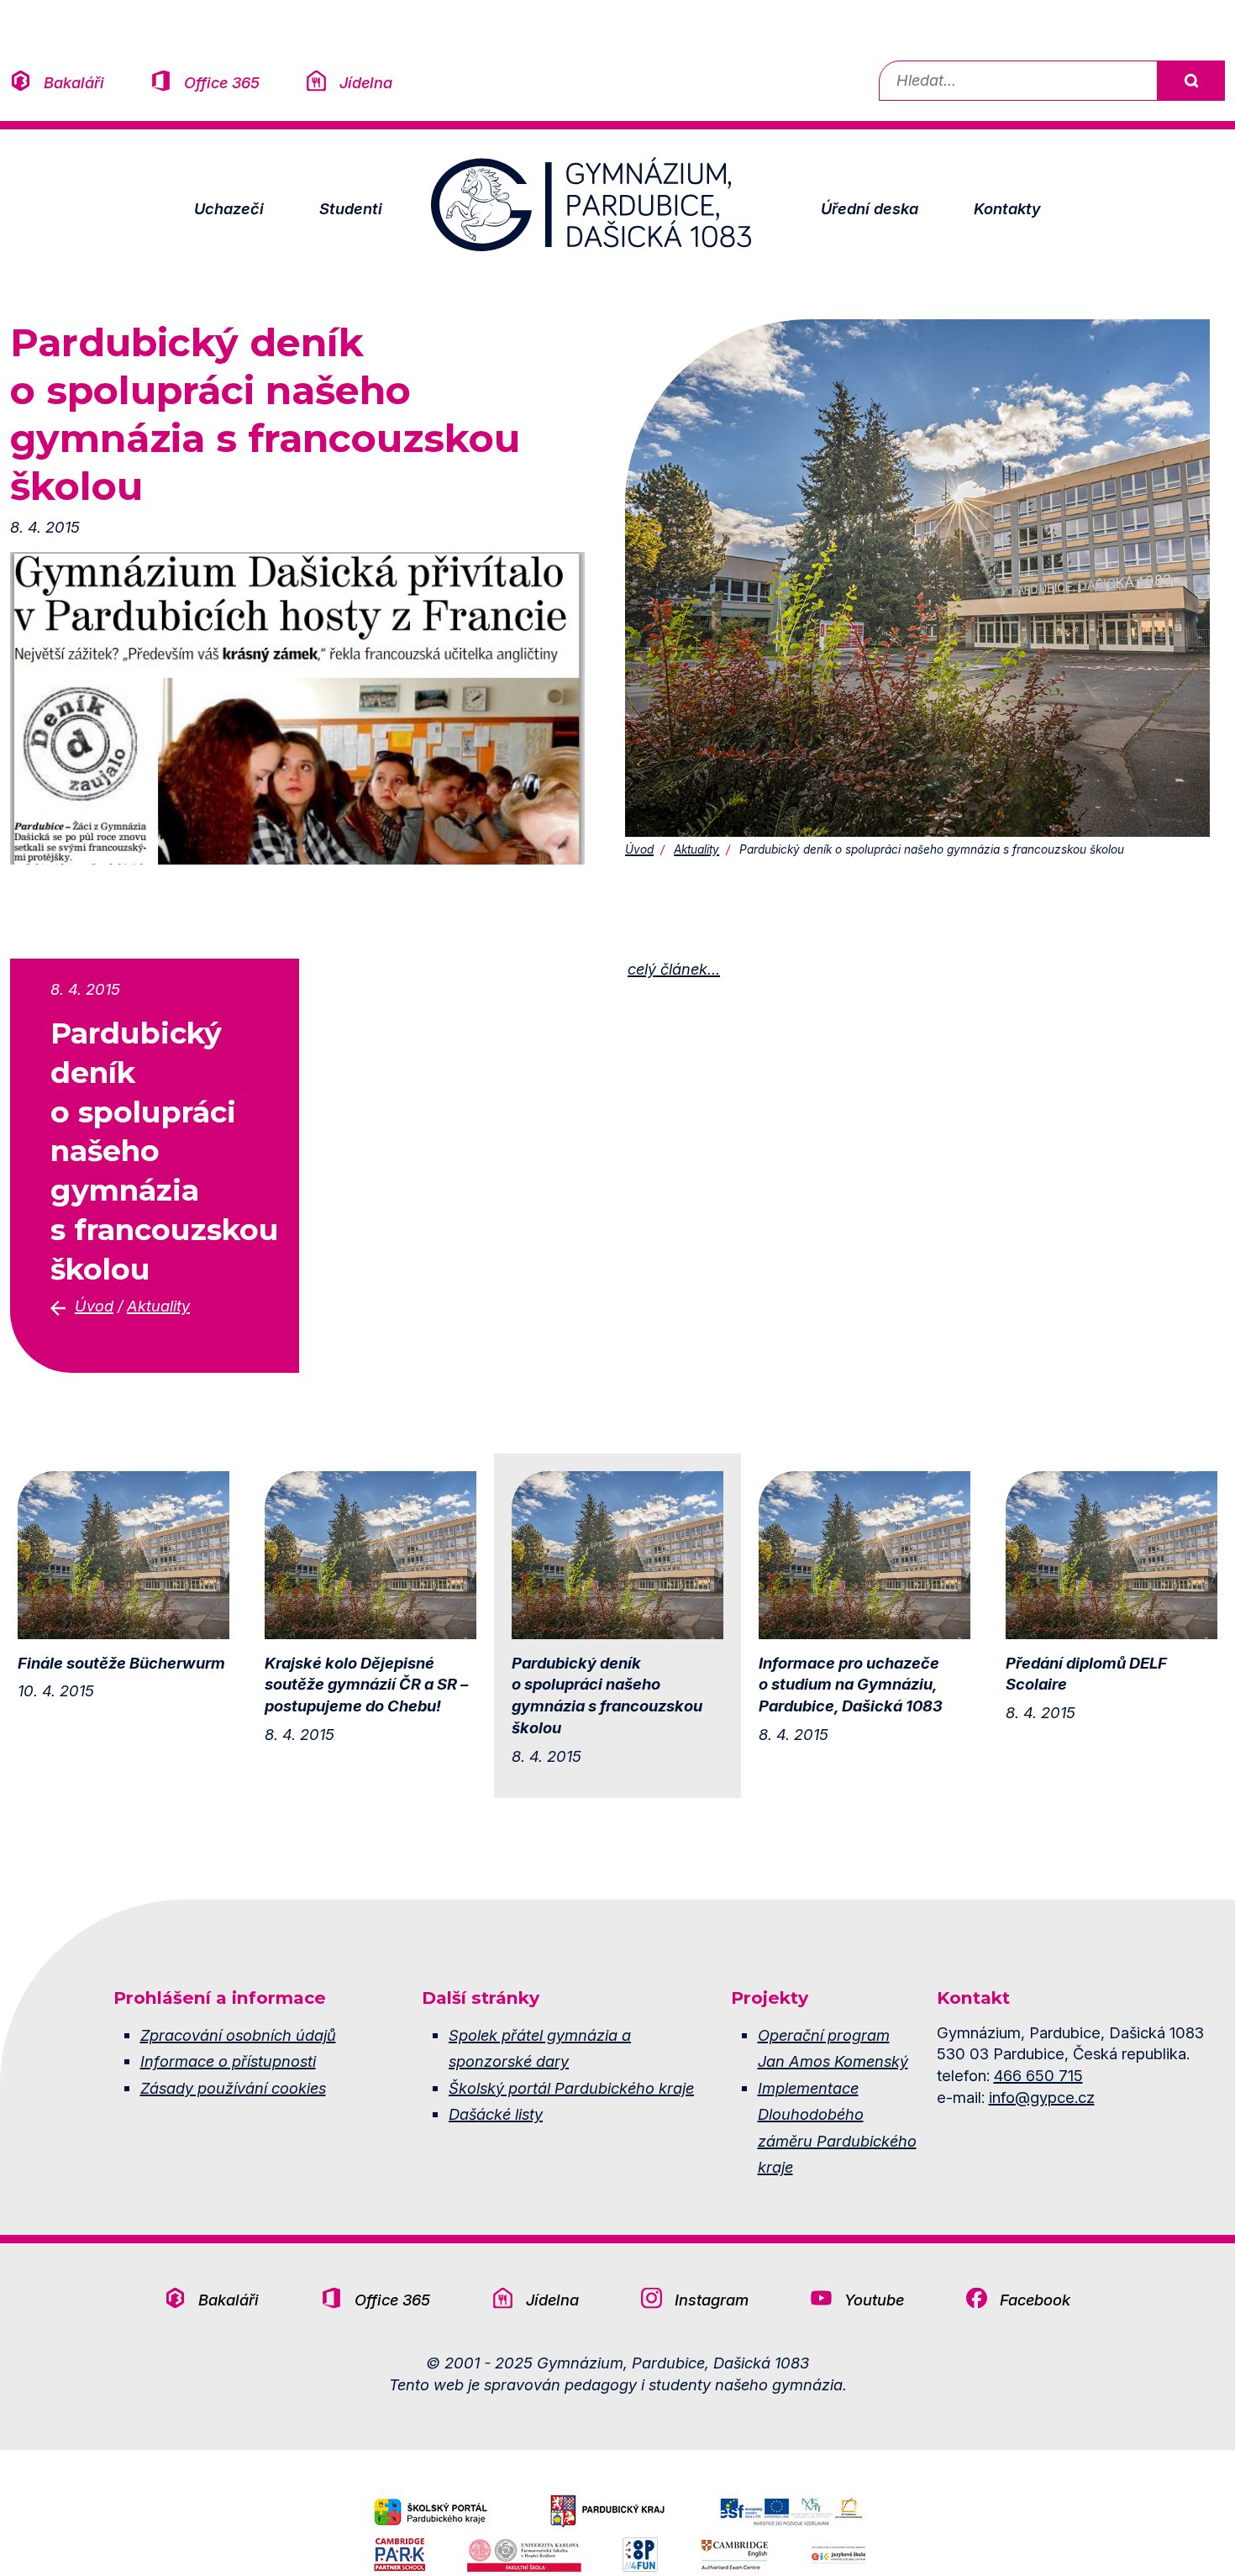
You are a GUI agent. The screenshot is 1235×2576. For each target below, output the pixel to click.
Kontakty (1007, 208)
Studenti (351, 208)
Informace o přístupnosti (228, 2061)
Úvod (639, 849)
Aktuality (696, 849)
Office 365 (222, 82)
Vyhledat (1190, 81)
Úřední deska (870, 208)
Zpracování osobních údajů (238, 2035)
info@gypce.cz (1042, 2097)
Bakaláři (74, 82)
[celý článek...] (297, 707)
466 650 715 (1038, 2075)
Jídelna (366, 82)
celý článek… (674, 969)
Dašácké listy (496, 2114)
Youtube (874, 2300)
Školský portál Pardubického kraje (571, 2088)
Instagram (712, 2300)
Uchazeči (229, 208)
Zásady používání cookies (233, 2088)
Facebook (1035, 2300)
